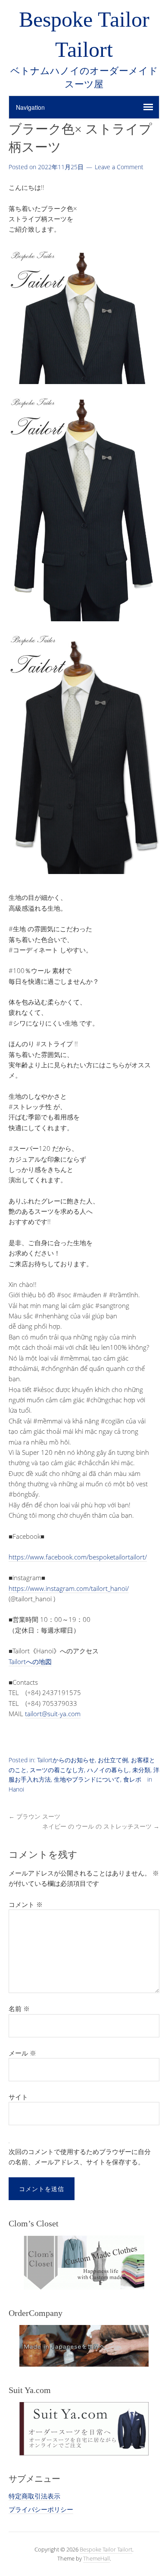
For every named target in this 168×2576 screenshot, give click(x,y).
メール (22, 2053)
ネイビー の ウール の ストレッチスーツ (101, 1826)
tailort (33, 1714)
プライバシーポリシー (41, 2509)
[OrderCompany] (84, 2346)
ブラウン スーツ (34, 1816)
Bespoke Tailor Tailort (106, 2549)
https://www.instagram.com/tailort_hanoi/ (69, 1588)
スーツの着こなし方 (57, 1770)
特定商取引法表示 (34, 2496)
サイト (18, 2097)
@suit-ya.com (61, 1714)
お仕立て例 (113, 1760)
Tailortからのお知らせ (66, 1760)
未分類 (141, 1770)
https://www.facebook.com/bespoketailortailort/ (78, 1557)
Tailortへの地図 (30, 1662)
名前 (19, 2009)
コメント (26, 1904)
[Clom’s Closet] (84, 2263)
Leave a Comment (119, 167)
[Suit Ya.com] (84, 2429)
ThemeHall (96, 2558)
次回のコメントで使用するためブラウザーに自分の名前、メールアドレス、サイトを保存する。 (80, 2157)
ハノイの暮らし (108, 1770)
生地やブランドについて (87, 1779)
